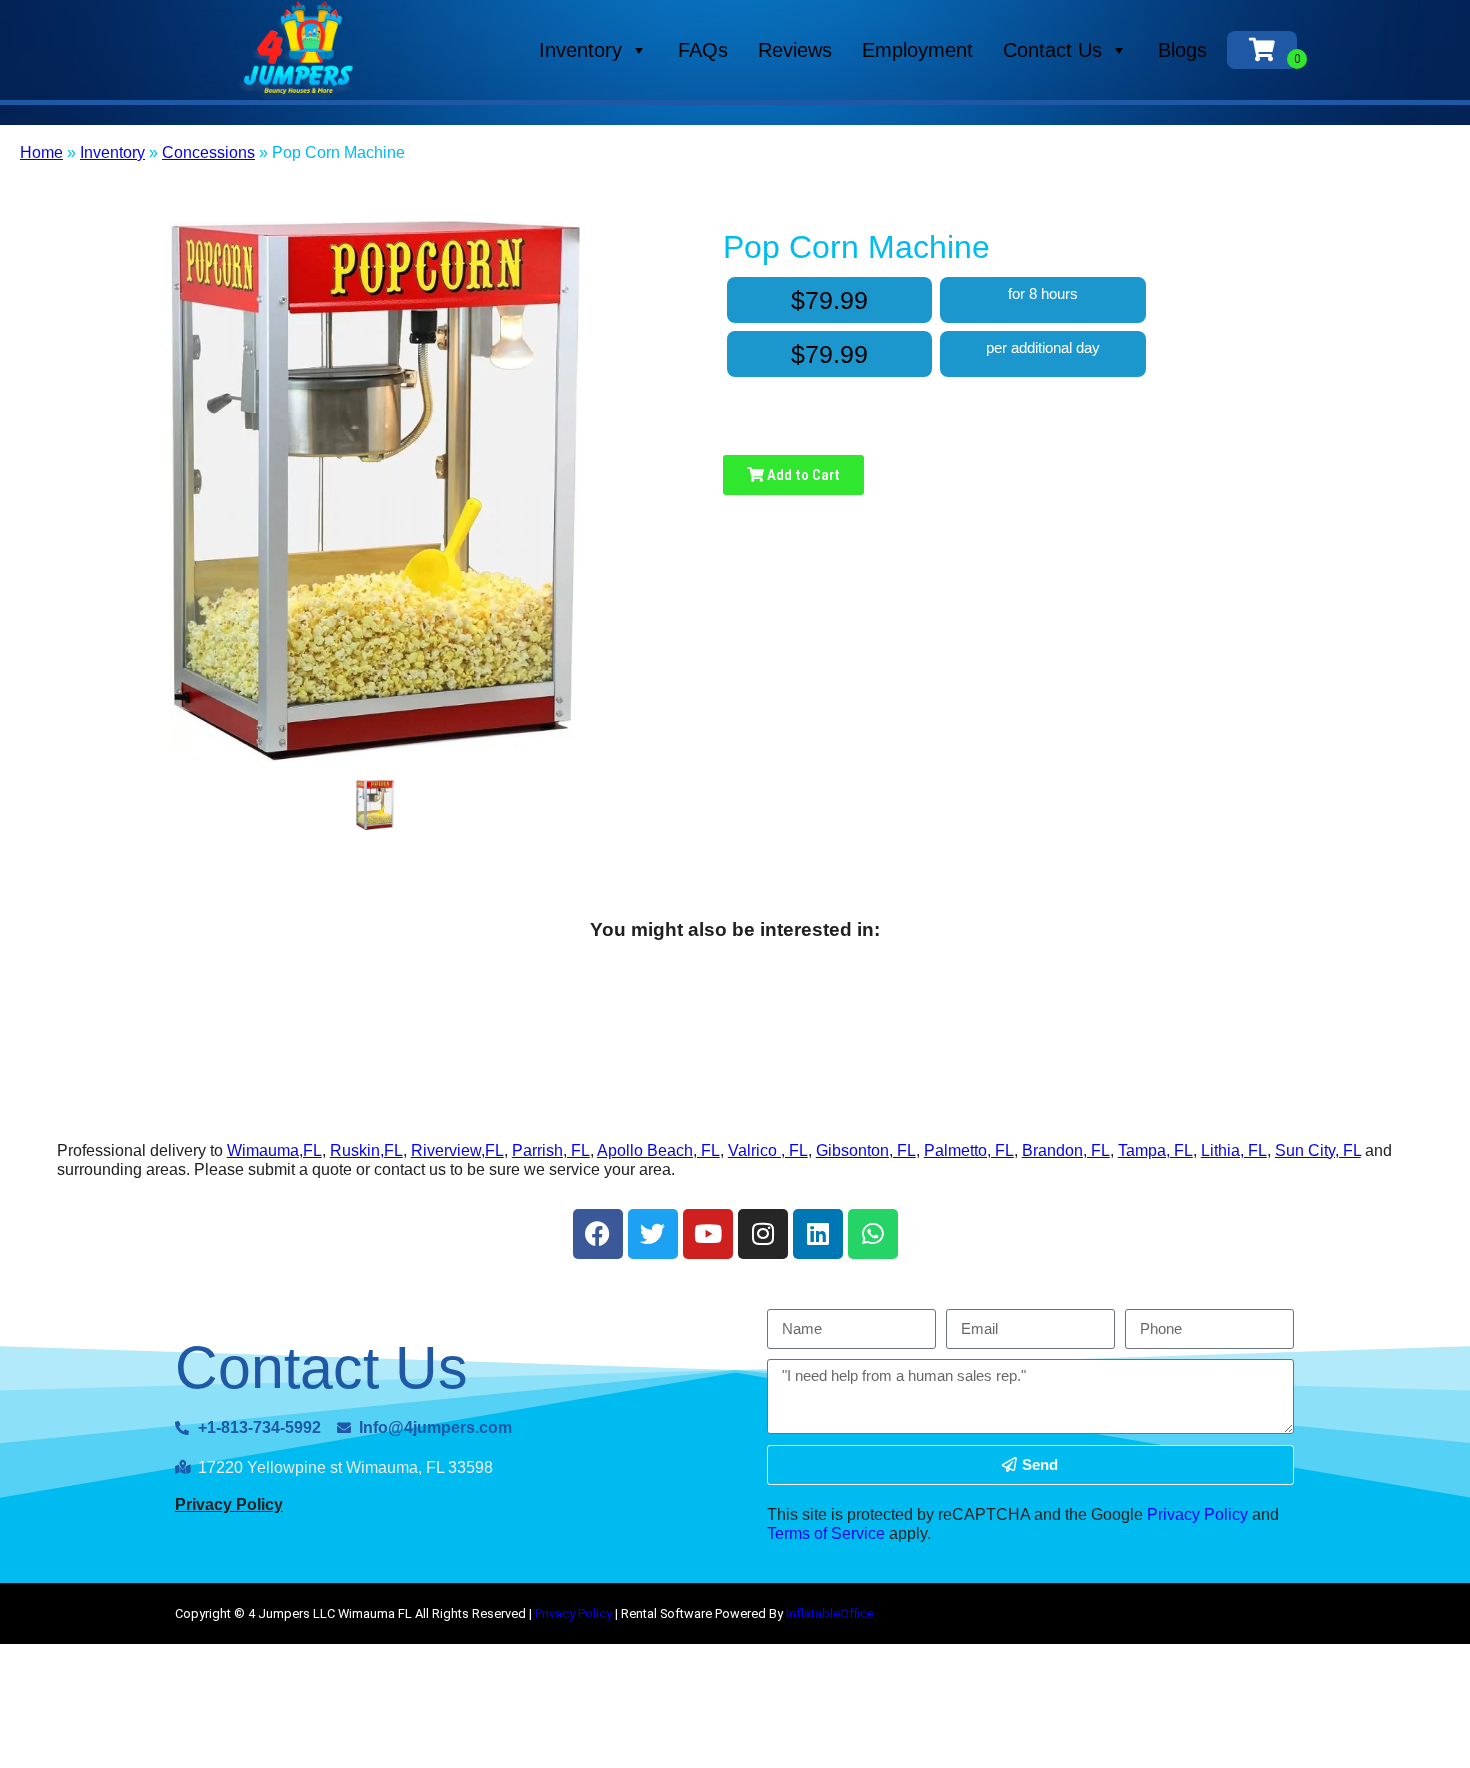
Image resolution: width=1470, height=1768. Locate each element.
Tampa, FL (1155, 1150)
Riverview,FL (457, 1150)
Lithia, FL (1234, 1150)
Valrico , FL (768, 1150)
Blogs (1182, 50)
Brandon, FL (1066, 1150)
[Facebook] (598, 1234)
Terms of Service (826, 1533)
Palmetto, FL (969, 1150)
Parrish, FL (551, 1150)
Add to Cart (802, 475)
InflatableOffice (830, 1613)
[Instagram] (763, 1234)
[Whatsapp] (873, 1234)
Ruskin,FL (366, 1150)
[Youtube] (708, 1234)
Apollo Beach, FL (658, 1150)
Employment (917, 50)
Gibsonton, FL (866, 1150)
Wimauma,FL (274, 1150)
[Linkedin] (818, 1234)
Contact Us (1052, 50)
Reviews (795, 50)
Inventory (580, 50)
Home (41, 152)
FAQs (703, 50)
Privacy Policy (229, 1504)
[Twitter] (653, 1234)
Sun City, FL (1318, 1150)
